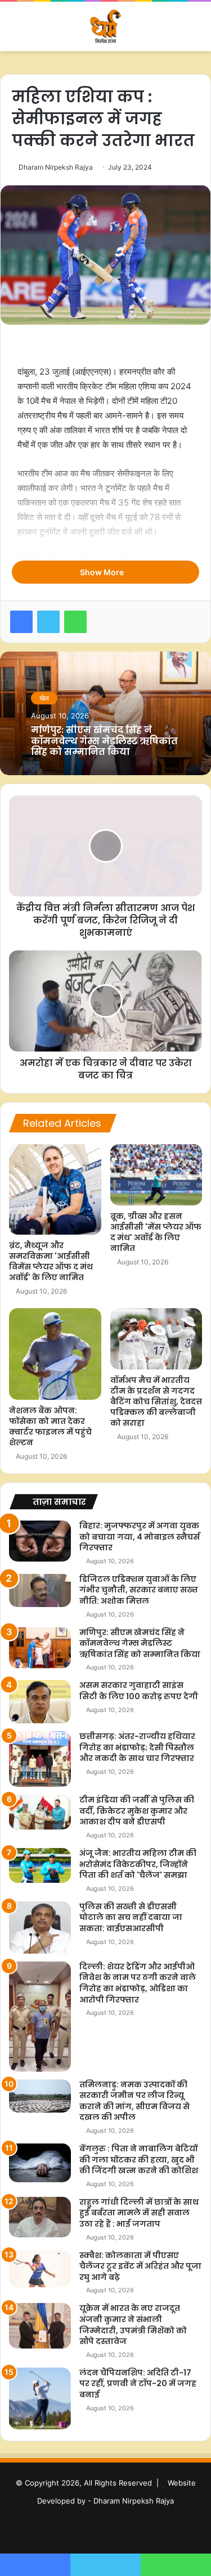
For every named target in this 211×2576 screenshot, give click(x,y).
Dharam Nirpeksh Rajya (56, 167)
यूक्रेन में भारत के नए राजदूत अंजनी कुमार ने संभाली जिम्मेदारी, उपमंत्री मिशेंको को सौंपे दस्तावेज (133, 2325)
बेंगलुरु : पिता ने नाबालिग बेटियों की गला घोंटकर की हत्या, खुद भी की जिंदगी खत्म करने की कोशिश (139, 2159)
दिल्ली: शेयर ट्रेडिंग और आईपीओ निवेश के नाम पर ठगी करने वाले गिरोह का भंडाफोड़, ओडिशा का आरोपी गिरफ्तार (138, 1983)
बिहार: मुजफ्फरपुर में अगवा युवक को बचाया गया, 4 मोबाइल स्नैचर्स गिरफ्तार (140, 1537)
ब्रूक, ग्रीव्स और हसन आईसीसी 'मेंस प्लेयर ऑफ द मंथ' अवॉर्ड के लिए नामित (156, 1232)
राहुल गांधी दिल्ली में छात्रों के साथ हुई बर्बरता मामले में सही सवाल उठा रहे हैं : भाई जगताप (139, 2213)
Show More (103, 572)
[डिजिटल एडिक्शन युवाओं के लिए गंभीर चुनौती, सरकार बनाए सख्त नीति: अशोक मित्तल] (40, 1590)
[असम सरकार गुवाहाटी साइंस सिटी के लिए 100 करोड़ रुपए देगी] (40, 1702)
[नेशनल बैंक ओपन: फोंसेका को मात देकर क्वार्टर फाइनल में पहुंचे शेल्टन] (55, 1354)
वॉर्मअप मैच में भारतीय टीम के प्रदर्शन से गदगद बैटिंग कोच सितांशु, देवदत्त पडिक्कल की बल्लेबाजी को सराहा (156, 1401)
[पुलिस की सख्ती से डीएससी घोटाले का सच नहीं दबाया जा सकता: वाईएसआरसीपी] (40, 1928)
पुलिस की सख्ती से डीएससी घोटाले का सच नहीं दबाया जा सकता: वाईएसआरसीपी (131, 1917)
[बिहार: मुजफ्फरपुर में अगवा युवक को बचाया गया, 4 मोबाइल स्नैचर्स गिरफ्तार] (40, 1541)
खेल (44, 698)
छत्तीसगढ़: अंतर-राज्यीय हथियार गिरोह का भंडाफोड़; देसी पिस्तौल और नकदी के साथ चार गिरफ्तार (137, 1747)
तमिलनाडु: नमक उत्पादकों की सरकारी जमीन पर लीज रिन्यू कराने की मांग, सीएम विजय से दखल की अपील (134, 2101)
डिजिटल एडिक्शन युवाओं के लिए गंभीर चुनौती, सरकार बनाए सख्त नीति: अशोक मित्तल (139, 1590)
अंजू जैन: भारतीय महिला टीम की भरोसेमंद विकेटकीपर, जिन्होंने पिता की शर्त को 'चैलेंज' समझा (138, 1864)
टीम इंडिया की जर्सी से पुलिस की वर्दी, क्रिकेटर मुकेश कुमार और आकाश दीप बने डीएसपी (137, 1811)
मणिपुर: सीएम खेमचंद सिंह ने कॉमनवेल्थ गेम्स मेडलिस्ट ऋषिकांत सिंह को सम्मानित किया (104, 741)
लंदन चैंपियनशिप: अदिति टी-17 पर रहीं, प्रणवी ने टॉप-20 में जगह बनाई (138, 2384)
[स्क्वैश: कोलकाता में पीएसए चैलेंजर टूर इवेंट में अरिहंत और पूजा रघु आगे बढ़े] (40, 2269)
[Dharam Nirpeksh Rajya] (106, 26)
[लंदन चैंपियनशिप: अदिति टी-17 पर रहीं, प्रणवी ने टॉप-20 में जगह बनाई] (40, 2398)
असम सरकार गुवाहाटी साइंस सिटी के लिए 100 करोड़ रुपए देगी (139, 1691)
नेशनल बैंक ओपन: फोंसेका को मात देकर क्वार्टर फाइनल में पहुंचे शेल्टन (50, 1426)
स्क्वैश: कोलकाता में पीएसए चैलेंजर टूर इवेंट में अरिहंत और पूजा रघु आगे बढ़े (140, 2266)
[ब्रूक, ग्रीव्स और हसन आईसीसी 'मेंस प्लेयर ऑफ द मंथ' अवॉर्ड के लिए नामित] (156, 1175)
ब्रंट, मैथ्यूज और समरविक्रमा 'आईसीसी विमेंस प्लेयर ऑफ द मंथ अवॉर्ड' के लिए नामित (51, 1261)
